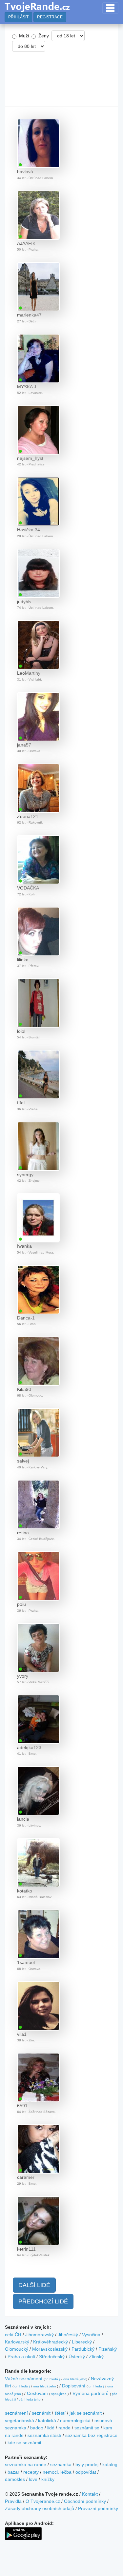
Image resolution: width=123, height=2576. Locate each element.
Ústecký (77, 2357)
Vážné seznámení (24, 2379)
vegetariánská (20, 2421)
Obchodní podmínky (85, 2501)
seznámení (16, 2413)
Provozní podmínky (98, 2508)
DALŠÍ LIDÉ (34, 2285)
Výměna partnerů (91, 2393)
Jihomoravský (40, 2335)
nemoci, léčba (57, 2472)
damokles (15, 2479)
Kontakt (90, 2494)
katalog (110, 2464)
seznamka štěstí (44, 2435)
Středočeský (52, 2357)
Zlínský (96, 2357)
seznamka (61, 2464)
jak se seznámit (86, 2413)
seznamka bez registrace (91, 2435)
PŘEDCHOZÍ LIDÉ (43, 2301)
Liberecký (82, 2342)
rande (64, 2428)
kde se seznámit (24, 2443)
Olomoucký (17, 2349)
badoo (37, 2428)
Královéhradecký (51, 2342)
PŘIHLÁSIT (18, 17)
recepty (31, 2472)
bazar (13, 2472)
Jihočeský (68, 2335)
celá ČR (13, 2335)
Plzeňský (108, 2349)
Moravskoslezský (50, 2349)
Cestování (37, 2393)
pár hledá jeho (30, 2399)
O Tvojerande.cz (43, 2501)
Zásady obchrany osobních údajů (40, 2508)
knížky (48, 2479)
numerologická (75, 2421)
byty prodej (87, 2464)
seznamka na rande (26, 2464)
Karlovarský (17, 2342)
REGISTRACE (50, 17)
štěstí (60, 2413)
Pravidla (13, 2501)
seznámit (41, 2413)
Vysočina (91, 2335)
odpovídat (86, 2472)
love (33, 2479)
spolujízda (59, 2394)
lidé (51, 2428)
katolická (47, 2421)
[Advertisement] (61, 85)
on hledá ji (52, 2379)
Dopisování (74, 2386)
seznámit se (87, 2428)
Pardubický (83, 2349)
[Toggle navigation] (110, 8)
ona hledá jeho (75, 2379)
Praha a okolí (21, 2357)
